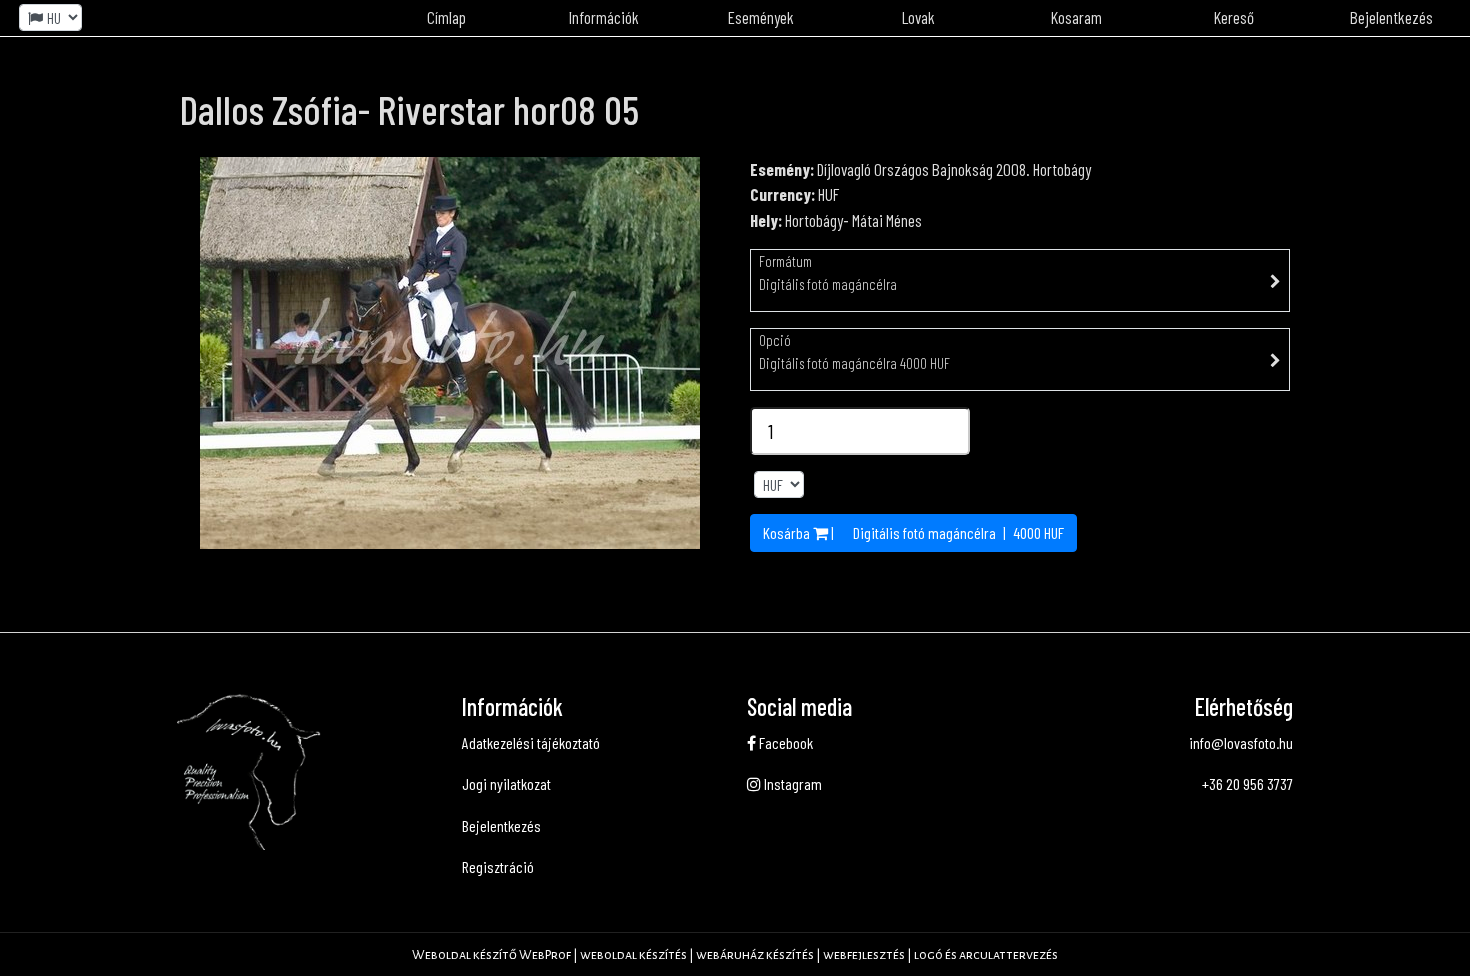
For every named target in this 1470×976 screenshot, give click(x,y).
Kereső (1234, 17)
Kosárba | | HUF (913, 532)
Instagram (791, 783)
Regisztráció (498, 866)
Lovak (918, 17)
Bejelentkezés (501, 825)
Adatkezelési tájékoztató (531, 742)
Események (761, 17)
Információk (604, 17)
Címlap (446, 17)
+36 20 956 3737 (1247, 783)
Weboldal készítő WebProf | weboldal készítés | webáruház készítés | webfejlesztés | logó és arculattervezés (735, 955)
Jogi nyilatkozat (506, 783)
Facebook (784, 742)
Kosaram (1076, 17)
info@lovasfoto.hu (1241, 742)
